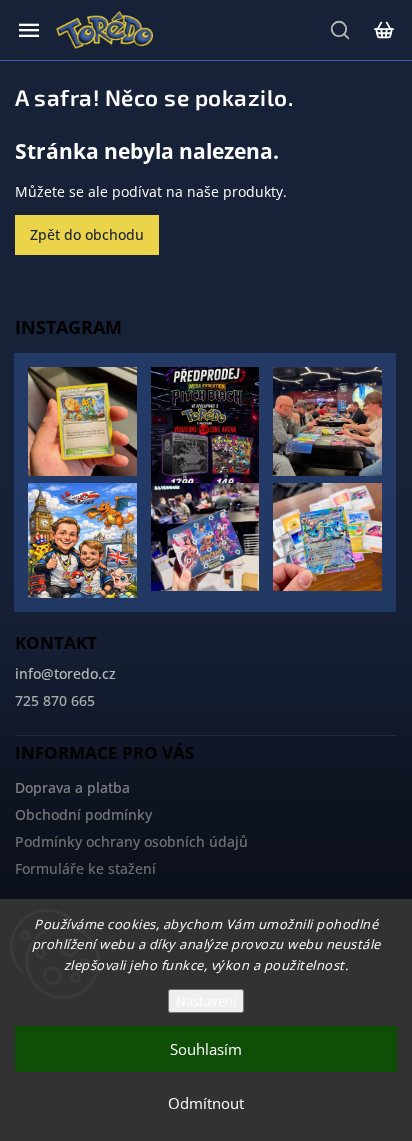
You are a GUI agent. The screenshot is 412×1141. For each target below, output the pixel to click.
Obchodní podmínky (83, 814)
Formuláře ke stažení (85, 868)
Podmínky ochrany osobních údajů (131, 841)
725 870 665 (55, 700)
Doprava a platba (72, 787)
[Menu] (29, 30)
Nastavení (206, 1001)
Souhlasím (206, 1049)
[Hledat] (341, 30)
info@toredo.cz (65, 673)
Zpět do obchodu (87, 234)
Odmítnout (206, 1103)
